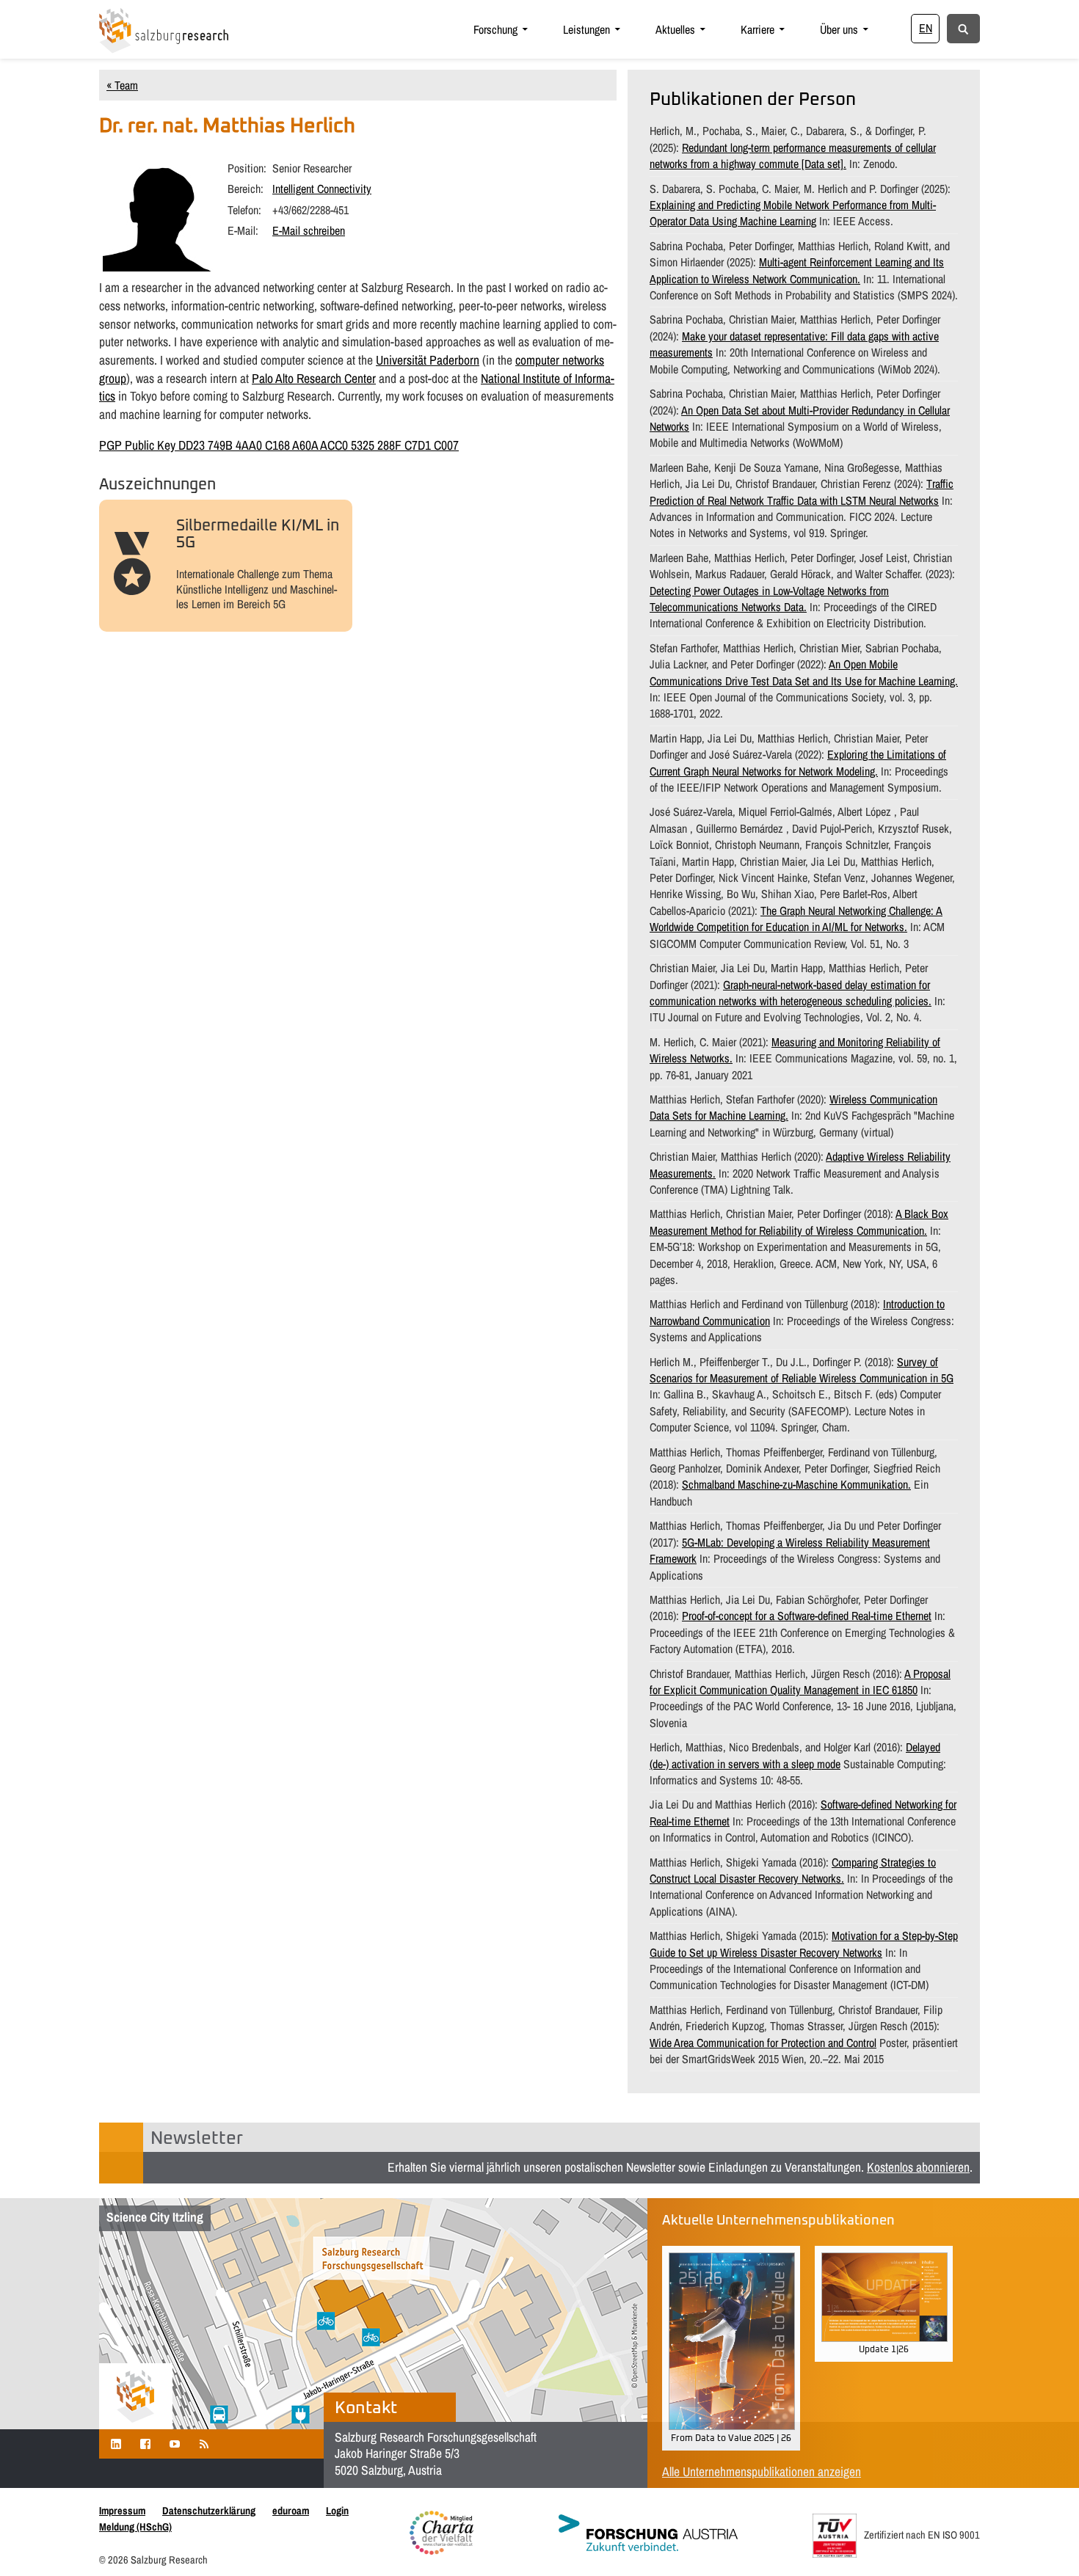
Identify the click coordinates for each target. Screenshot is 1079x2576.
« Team (122, 85)
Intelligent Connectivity (322, 189)
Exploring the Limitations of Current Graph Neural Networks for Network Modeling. (798, 762)
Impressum (122, 2510)
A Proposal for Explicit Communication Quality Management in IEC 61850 (800, 1682)
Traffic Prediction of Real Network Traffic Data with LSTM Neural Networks (802, 492)
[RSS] (204, 2444)
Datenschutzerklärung (209, 2510)
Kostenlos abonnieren (918, 2167)
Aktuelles (675, 29)
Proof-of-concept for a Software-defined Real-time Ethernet (807, 1616)
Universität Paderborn (428, 360)
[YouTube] (175, 2444)
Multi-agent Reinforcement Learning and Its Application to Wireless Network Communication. (797, 270)
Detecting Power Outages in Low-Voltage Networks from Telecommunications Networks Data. (769, 599)
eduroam (291, 2510)
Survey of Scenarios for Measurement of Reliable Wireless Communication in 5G (802, 1370)
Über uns (839, 29)
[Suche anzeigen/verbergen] (963, 28)
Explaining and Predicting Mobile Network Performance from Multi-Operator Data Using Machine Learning (793, 213)
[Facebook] (145, 2444)
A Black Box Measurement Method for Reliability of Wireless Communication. (799, 1222)
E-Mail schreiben (309, 230)
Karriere (758, 29)
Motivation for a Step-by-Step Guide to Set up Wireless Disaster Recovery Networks (804, 1944)
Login (337, 2510)
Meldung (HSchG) (135, 2526)
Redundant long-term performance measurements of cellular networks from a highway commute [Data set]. (793, 156)
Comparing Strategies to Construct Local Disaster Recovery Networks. (793, 1870)
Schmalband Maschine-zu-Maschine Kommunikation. (796, 1484)
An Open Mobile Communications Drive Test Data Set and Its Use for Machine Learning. (804, 672)
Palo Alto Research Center (314, 378)
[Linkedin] (116, 2444)
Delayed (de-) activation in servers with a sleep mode (795, 1755)
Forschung (495, 29)
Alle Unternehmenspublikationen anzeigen (762, 2471)
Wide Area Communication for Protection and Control (763, 2043)
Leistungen (586, 29)
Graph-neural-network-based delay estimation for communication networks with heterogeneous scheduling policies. (791, 993)
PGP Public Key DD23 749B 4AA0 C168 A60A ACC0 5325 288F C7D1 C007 (279, 445)
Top (1044, 2541)
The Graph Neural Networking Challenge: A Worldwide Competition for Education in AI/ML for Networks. (796, 919)
